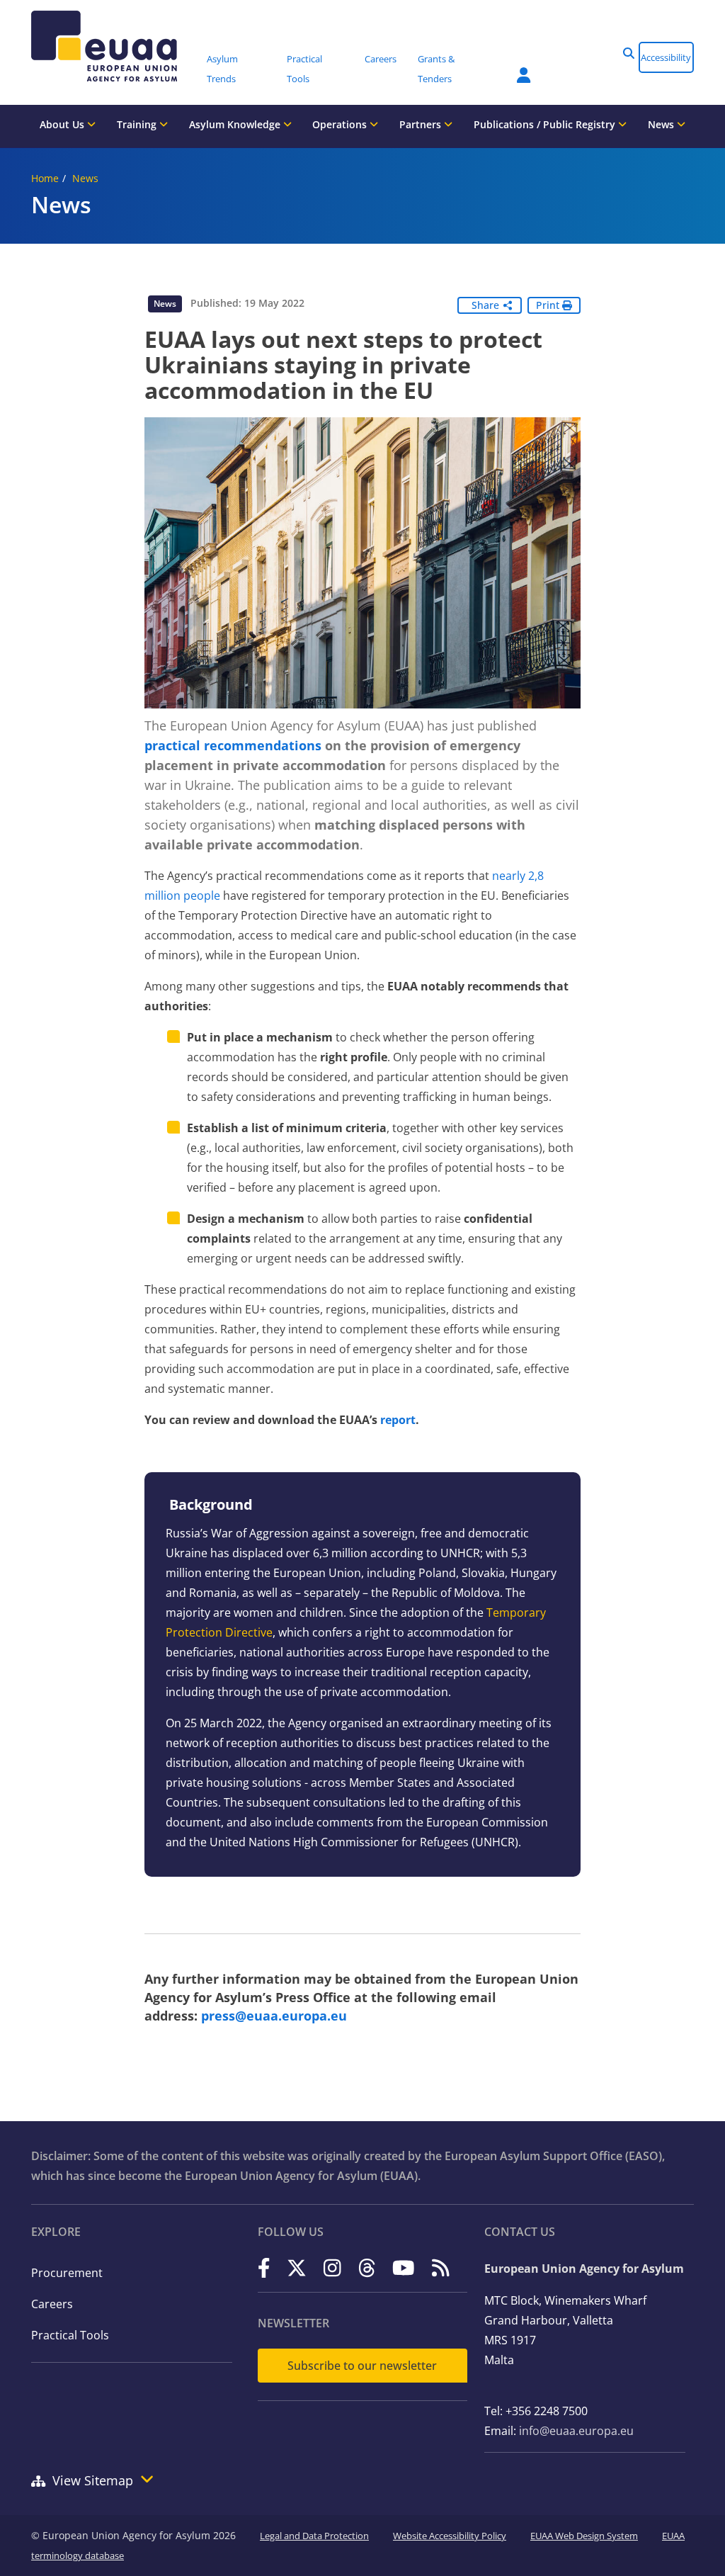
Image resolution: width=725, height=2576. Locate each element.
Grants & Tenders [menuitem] (436, 69)
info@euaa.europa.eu (576, 2431)
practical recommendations (233, 745)
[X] (297, 2267)
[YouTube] (404, 2267)
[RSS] (441, 2267)
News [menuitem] (662, 124)
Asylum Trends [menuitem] (222, 69)
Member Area (513, 67)
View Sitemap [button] (93, 2480)
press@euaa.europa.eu (274, 2016)
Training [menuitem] (138, 124)
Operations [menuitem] (341, 124)
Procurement (67, 2273)
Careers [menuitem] (381, 59)
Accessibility (666, 57)
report (398, 1420)
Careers (52, 2304)
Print (549, 305)
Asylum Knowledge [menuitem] (236, 124)
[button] (629, 53)
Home (45, 178)
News (85, 178)
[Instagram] (332, 2267)
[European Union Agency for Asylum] (114, 46)
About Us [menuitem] (63, 124)
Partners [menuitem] (422, 124)
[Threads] (367, 2267)
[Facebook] (264, 2267)
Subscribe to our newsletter (362, 2366)
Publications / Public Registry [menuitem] (546, 124)
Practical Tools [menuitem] (304, 69)
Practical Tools (70, 2335)
